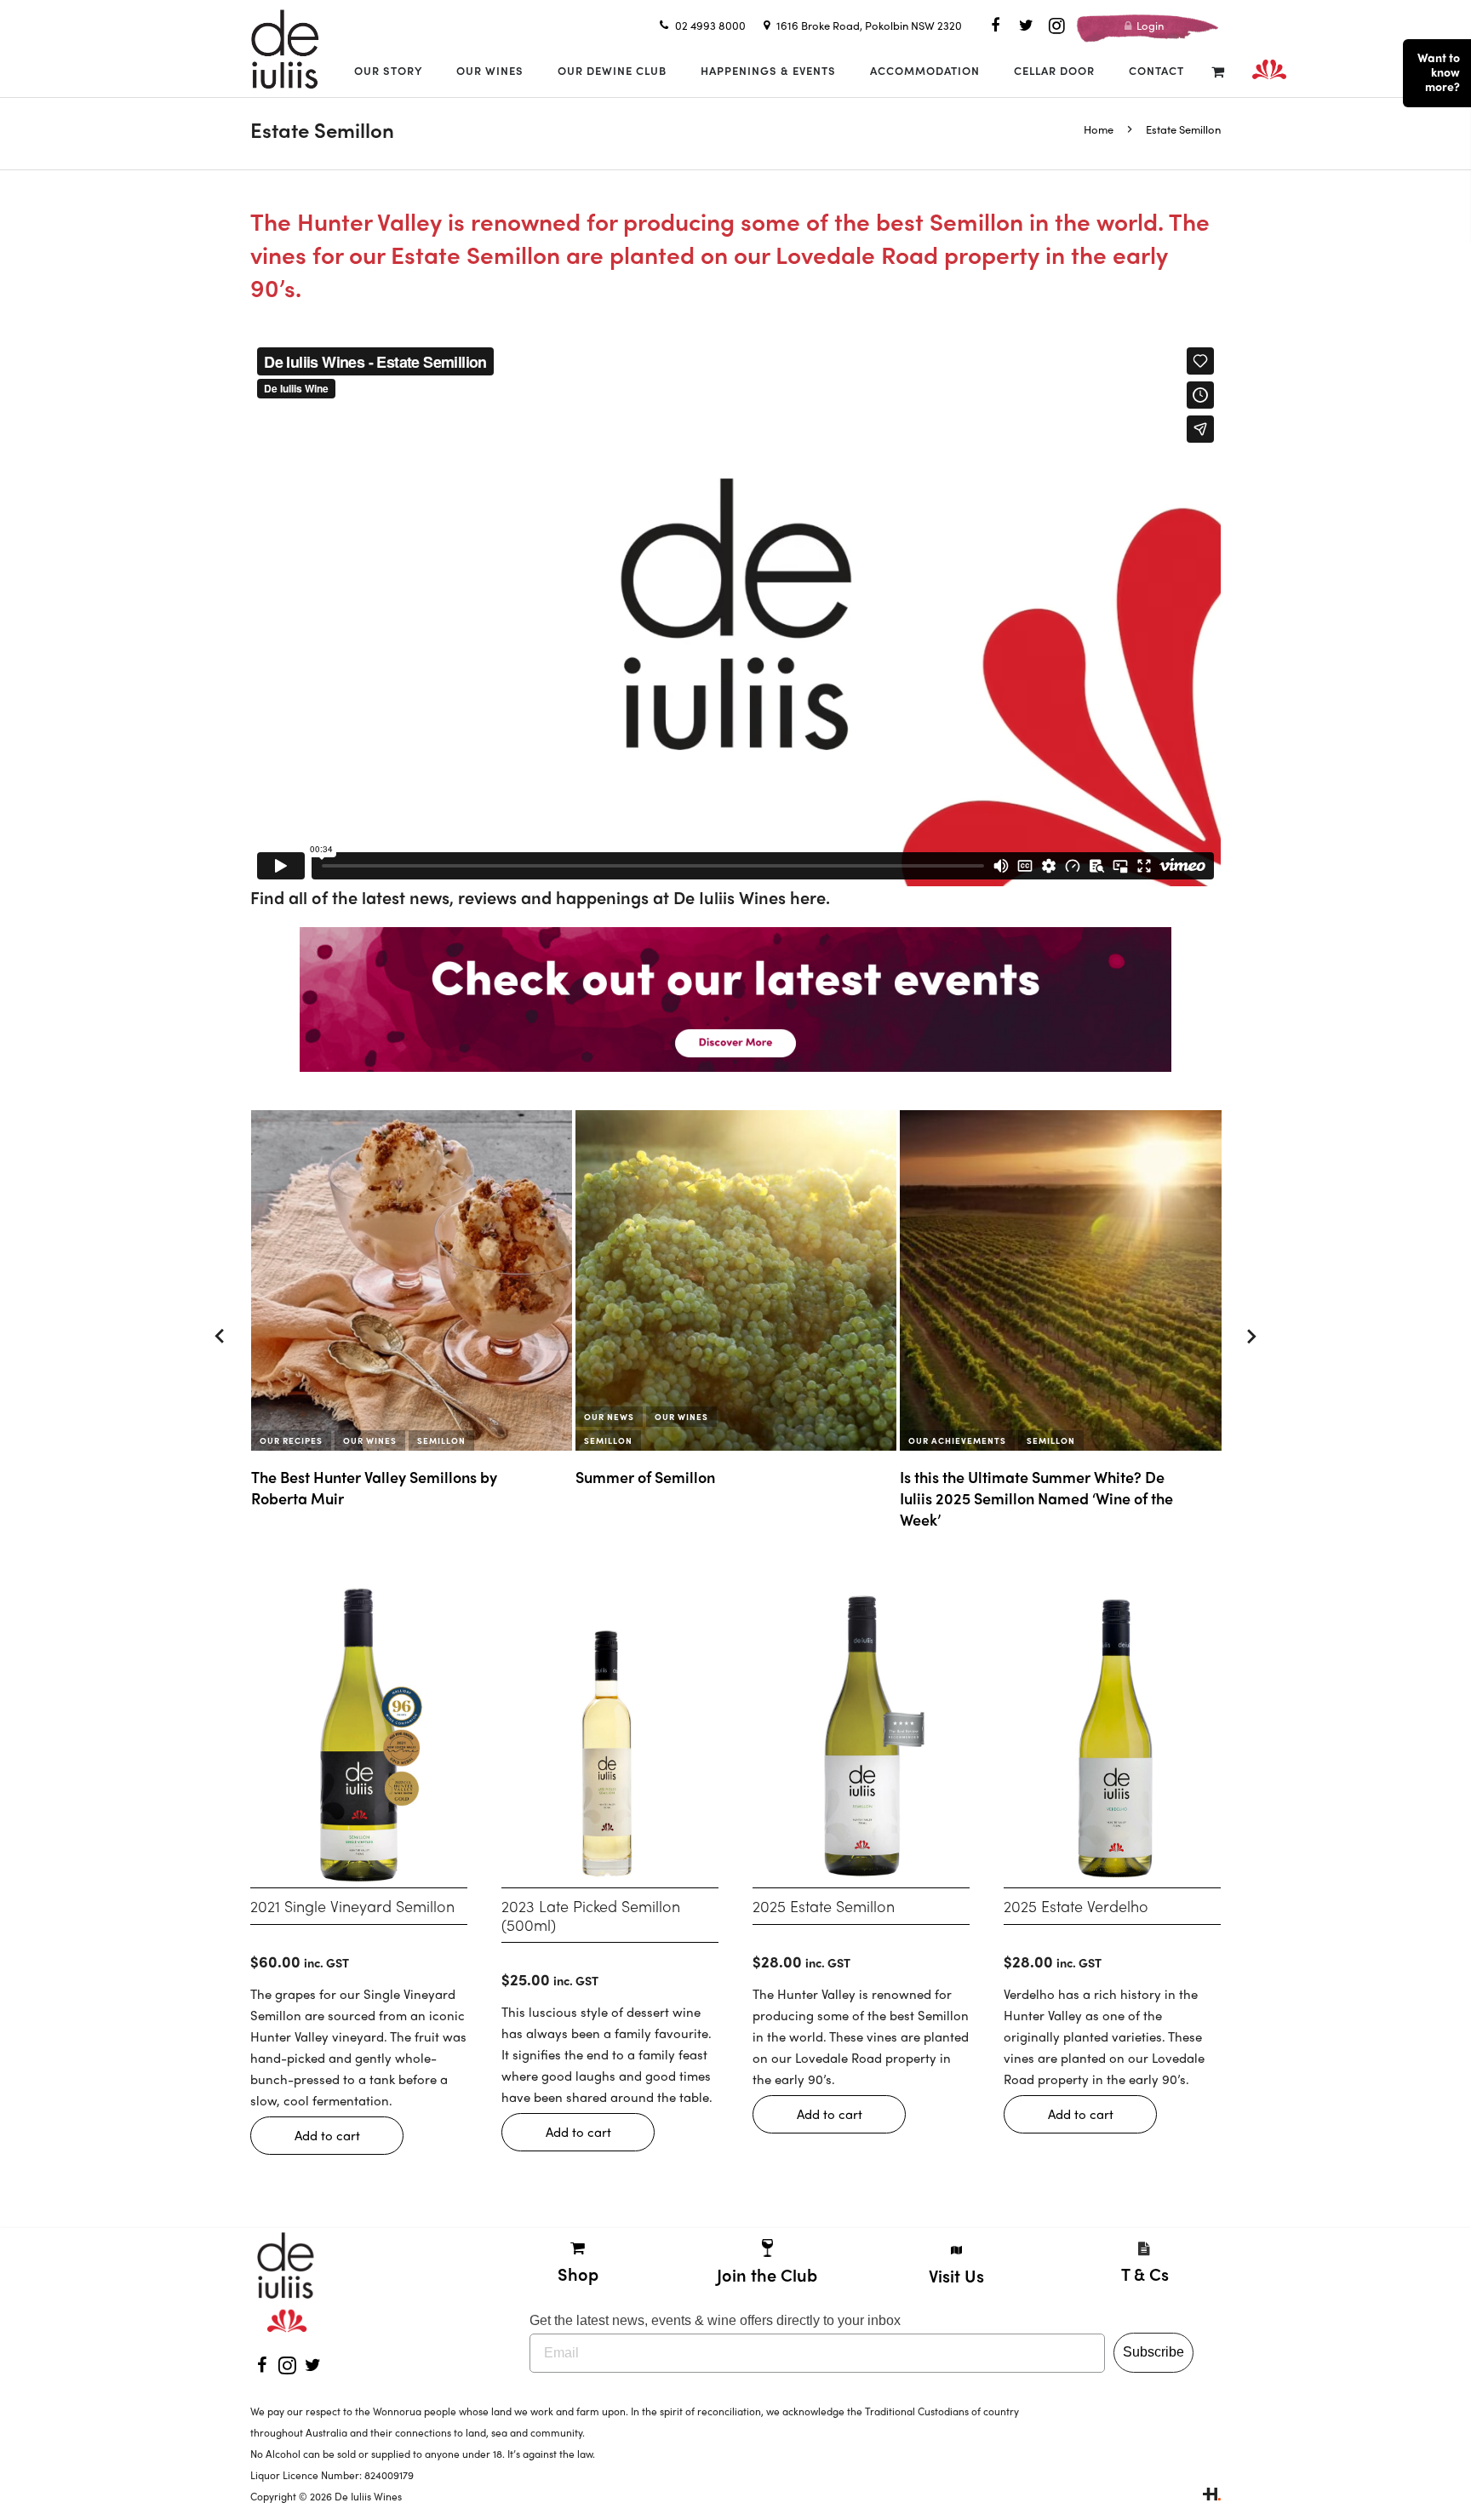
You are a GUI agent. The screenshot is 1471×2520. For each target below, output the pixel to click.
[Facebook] (995, 26)
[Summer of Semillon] (412, 1280)
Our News (285, 1417)
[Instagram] (1056, 26)
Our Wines (357, 1417)
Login (1149, 25)
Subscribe (1153, 2352)
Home (1099, 129)
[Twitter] (1026, 26)
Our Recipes (1011, 1440)
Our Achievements (633, 1440)
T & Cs (1145, 2274)
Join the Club (767, 2274)
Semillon (284, 1440)
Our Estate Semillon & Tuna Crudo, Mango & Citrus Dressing (1046, 1487)
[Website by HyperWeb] (1212, 2496)
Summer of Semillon (321, 1477)
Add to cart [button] (327, 2135)
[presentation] (220, 1337)
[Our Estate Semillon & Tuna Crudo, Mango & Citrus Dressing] (1061, 1280)
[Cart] (1218, 71)
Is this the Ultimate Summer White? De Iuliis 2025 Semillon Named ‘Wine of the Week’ (712, 1498)
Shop (578, 2274)
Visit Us (956, 2275)
